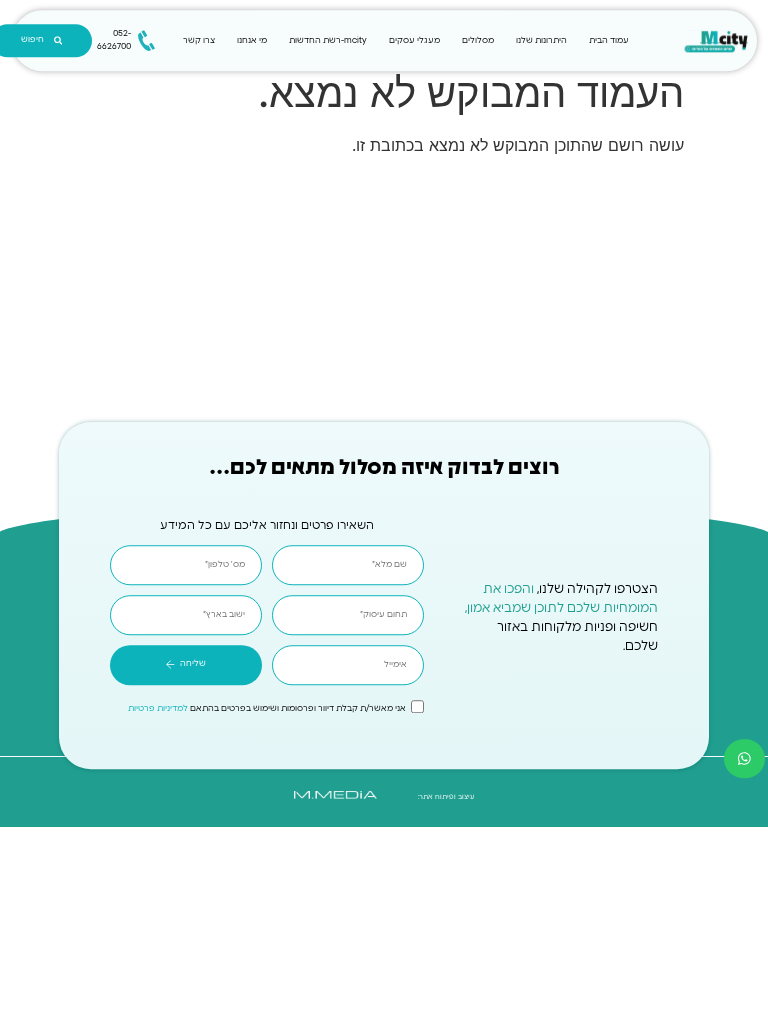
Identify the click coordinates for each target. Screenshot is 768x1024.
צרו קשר (199, 40)
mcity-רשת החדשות (328, 40)
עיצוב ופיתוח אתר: (446, 796)
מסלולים (478, 40)
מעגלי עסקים (414, 40)
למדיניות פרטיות (158, 708)
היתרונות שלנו (541, 40)
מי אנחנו (252, 40)
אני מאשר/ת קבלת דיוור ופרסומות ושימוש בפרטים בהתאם (267, 708)
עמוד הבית (609, 40)
